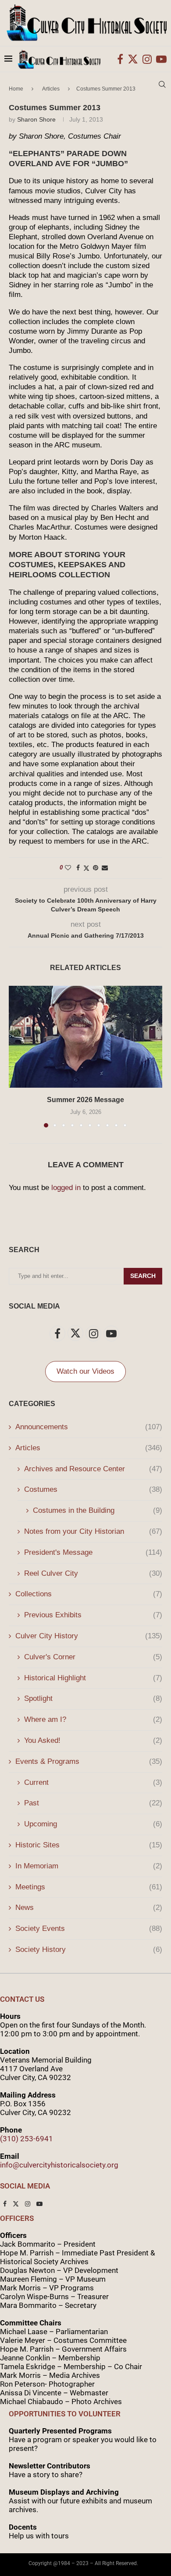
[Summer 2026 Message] (85, 1037)
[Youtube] (161, 59)
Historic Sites (89, 1845)
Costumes (93, 1489)
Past (93, 1803)
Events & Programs (89, 1761)
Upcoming (93, 1824)
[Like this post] (68, 868)
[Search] (162, 84)
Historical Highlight (93, 1678)
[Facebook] (120, 59)
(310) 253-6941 (27, 2139)
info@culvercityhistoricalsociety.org (59, 2165)
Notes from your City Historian (93, 1531)
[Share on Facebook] (78, 868)
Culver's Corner (93, 1657)
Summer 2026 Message (85, 1100)
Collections (89, 1594)
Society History (89, 1949)
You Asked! (93, 1740)
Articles (89, 1448)
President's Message (93, 1552)
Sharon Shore (36, 119)
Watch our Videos (85, 1371)
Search (143, 1276)
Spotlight (93, 1698)
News (89, 1908)
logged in (66, 1188)
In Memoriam (89, 1866)
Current (93, 1782)
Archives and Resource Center (93, 1469)
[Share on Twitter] (86, 868)
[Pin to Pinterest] (96, 868)
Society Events (89, 1929)
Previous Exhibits (93, 1615)
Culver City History (89, 1636)
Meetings (89, 1887)
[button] (16, 1056)
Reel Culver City (93, 1573)
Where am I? (93, 1719)
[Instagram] (147, 59)
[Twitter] (133, 59)
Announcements (89, 1427)
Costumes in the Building (98, 1510)
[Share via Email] (105, 868)
